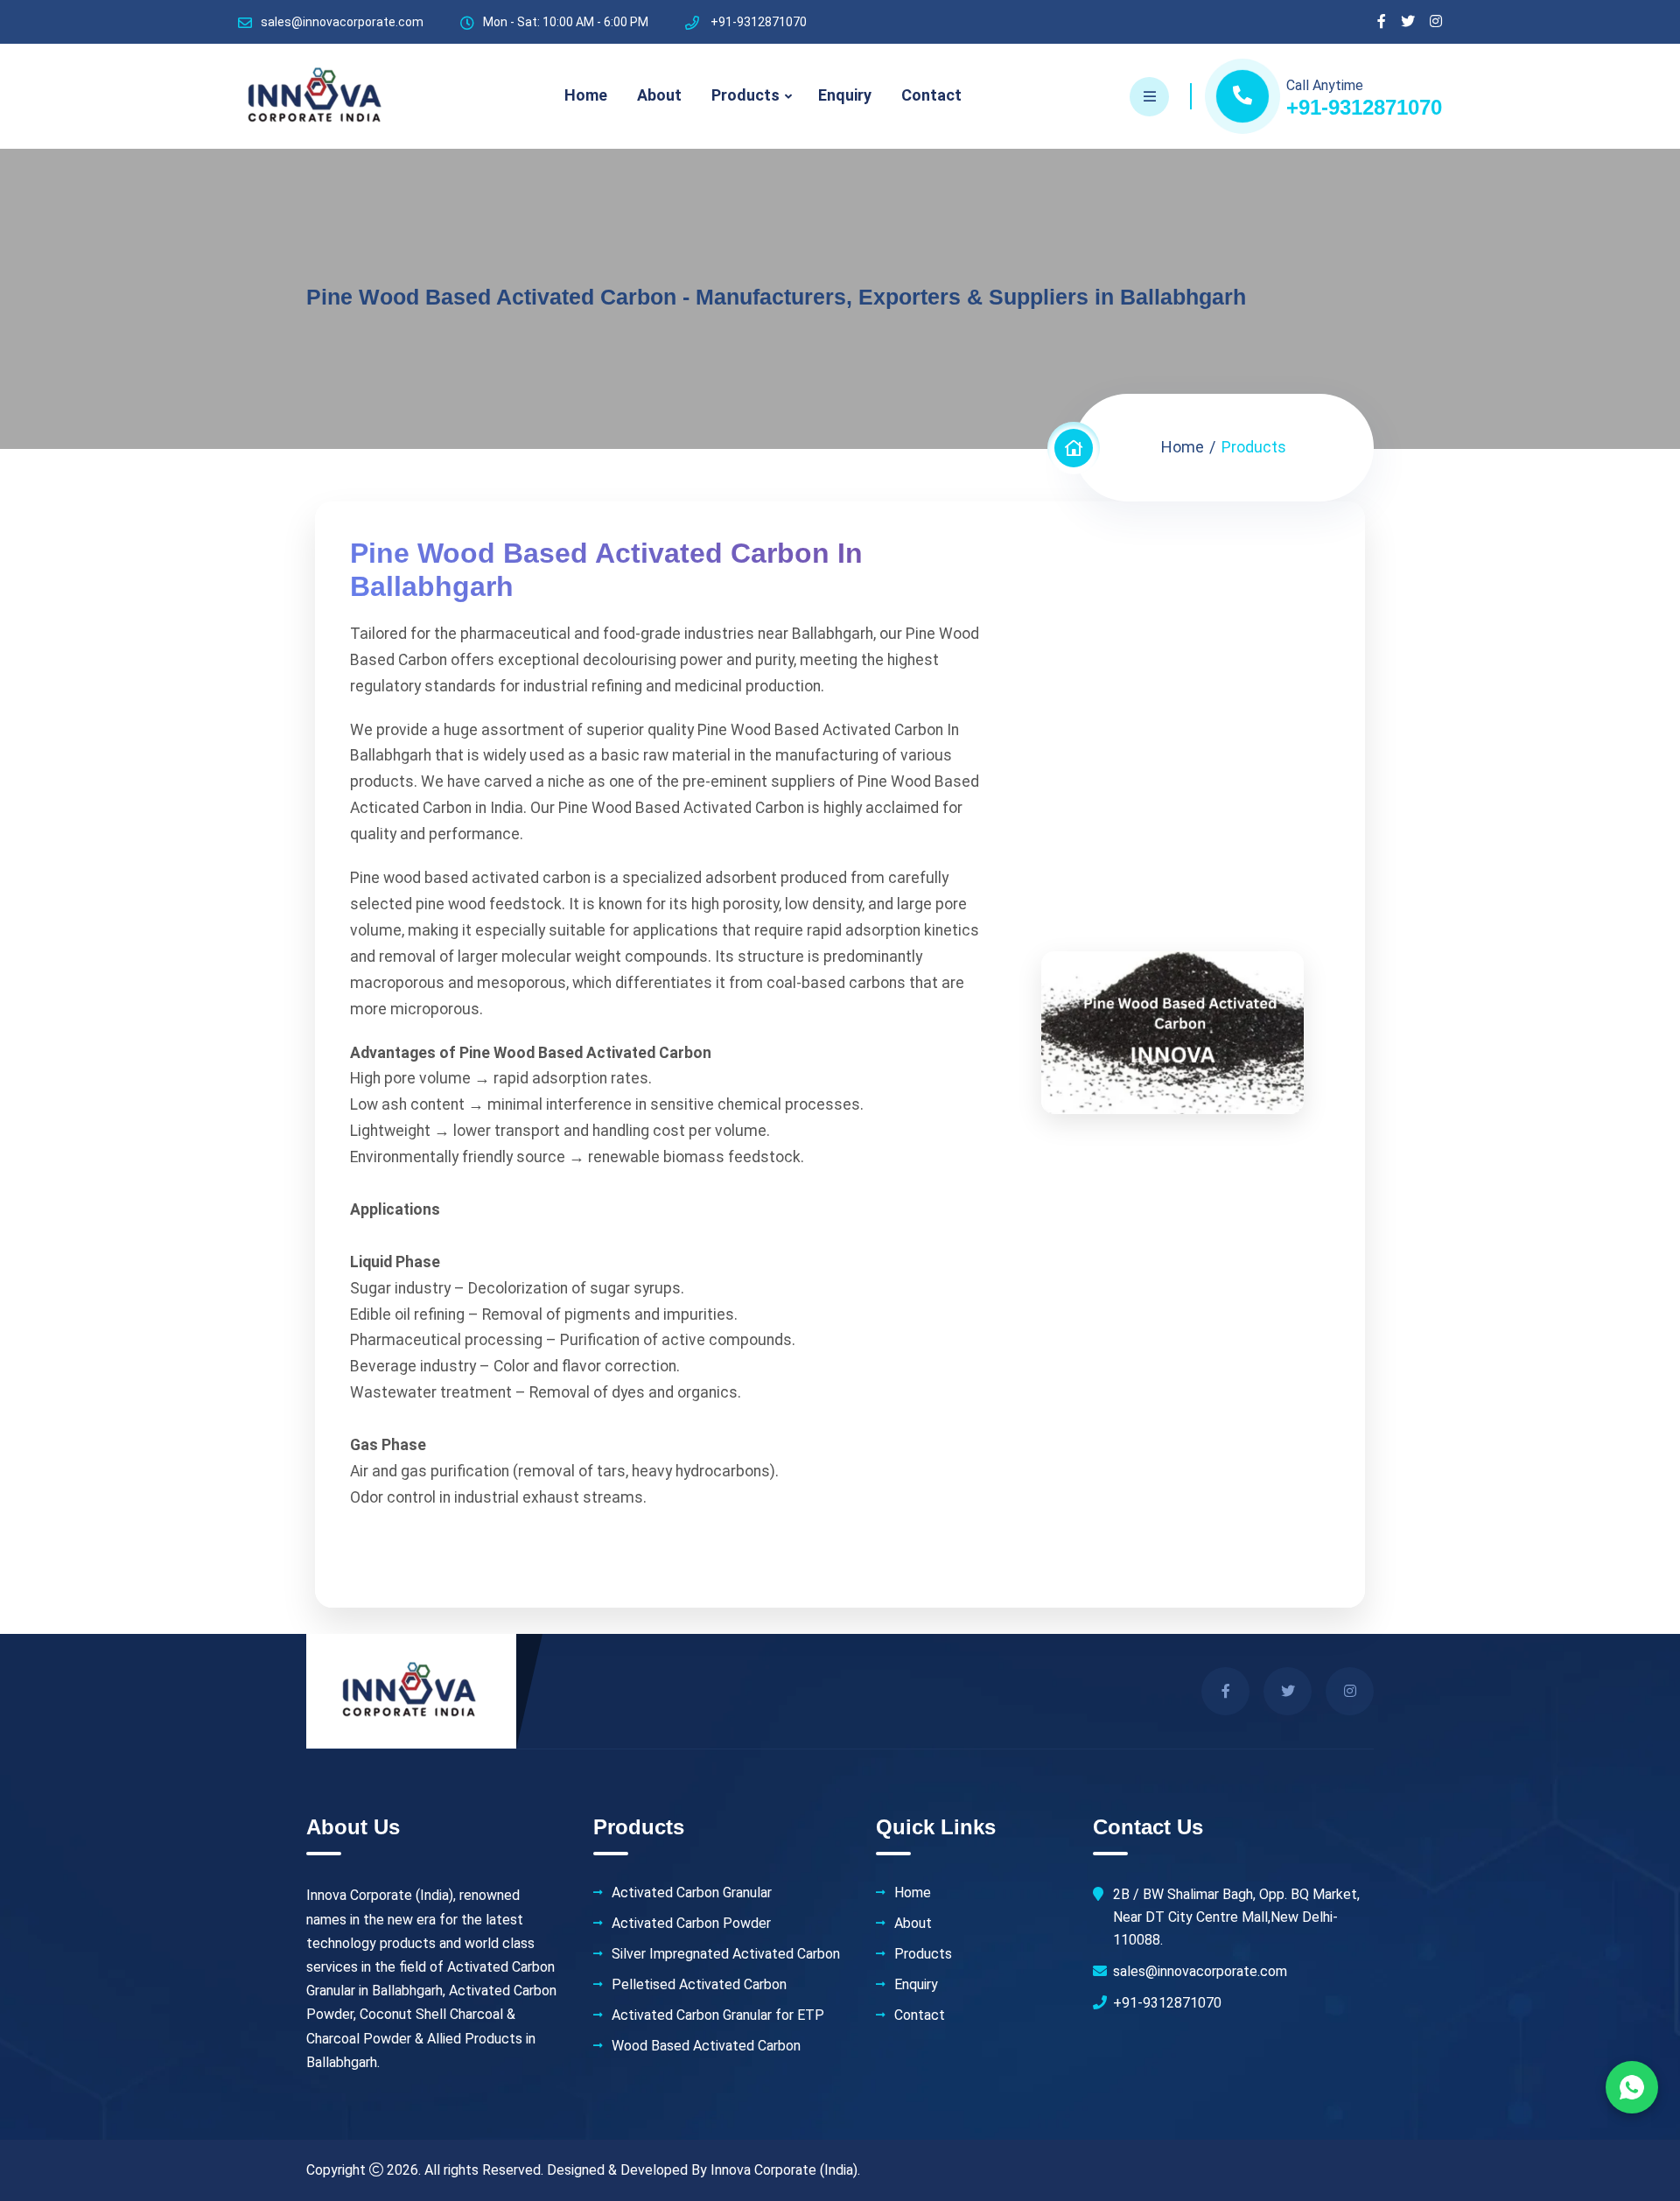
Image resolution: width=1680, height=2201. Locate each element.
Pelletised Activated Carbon (699, 1985)
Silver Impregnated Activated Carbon (726, 1954)
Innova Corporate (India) (784, 2170)
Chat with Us (1632, 2087)
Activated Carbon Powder (691, 1924)
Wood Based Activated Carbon (706, 2046)
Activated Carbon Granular (692, 1893)
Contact (931, 95)
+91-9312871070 (1364, 107)
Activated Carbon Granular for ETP (718, 2015)
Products (745, 95)
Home (586, 95)
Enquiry (845, 95)
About (659, 95)
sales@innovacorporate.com (342, 22)
